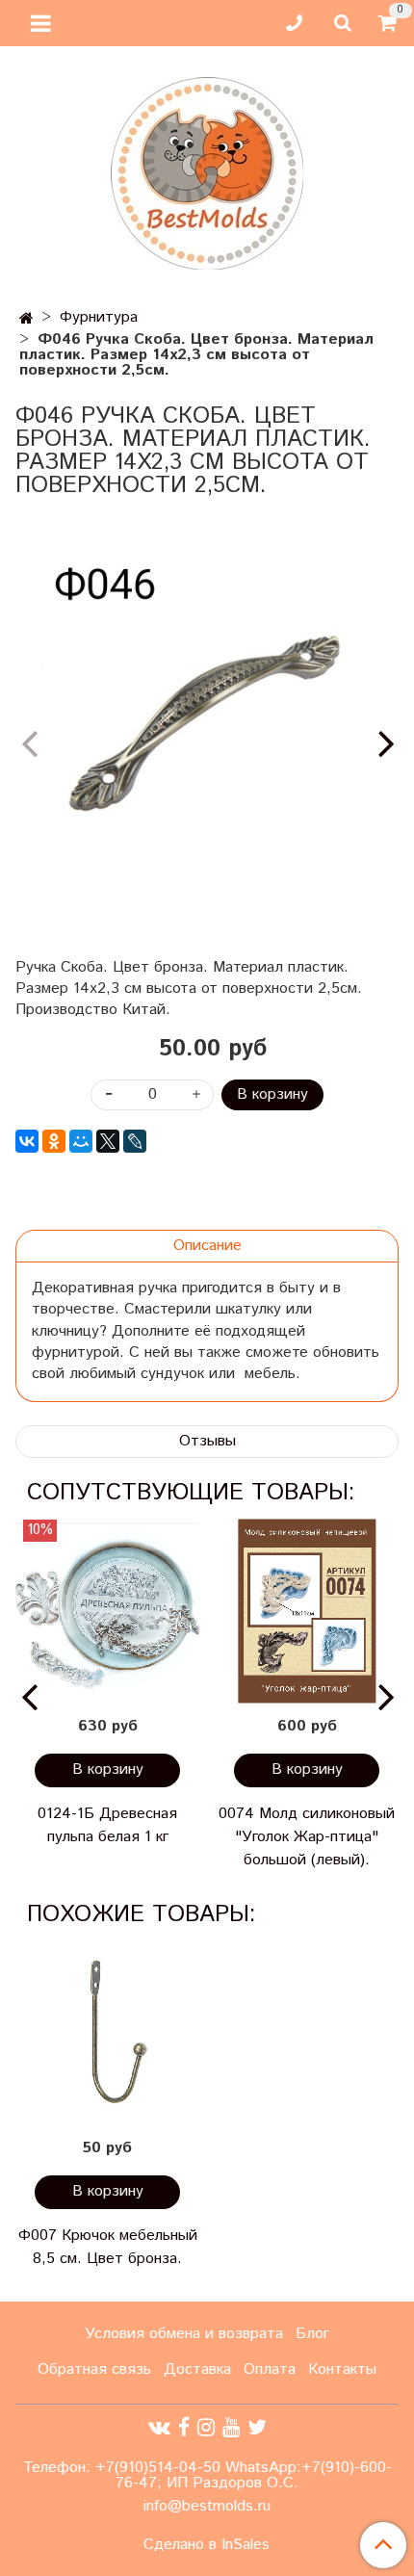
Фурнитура (99, 317)
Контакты (342, 2369)
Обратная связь (94, 2369)
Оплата (270, 2369)
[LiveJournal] (135, 1141)
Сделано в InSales (207, 2545)
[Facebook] (184, 2427)
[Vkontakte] (159, 2427)
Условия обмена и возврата (184, 2334)
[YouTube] (231, 2427)
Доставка (197, 2369)
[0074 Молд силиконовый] (307, 1612)
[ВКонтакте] (27, 1141)
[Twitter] (257, 2427)
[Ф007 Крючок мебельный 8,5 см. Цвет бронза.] (107, 2033)
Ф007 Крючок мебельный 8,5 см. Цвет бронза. (108, 2247)
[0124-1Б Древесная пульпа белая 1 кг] (107, 1612)
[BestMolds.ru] (207, 171)
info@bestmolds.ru (207, 2506)
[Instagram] (206, 2427)
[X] (108, 1141)
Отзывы (207, 1441)
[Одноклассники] (54, 1141)
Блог (312, 2334)
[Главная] (26, 319)
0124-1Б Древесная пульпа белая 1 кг (107, 1825)
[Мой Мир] (81, 1141)
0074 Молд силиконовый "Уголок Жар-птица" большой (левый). (307, 1837)
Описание (207, 1246)
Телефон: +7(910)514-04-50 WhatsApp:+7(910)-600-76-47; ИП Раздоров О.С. (207, 2475)
